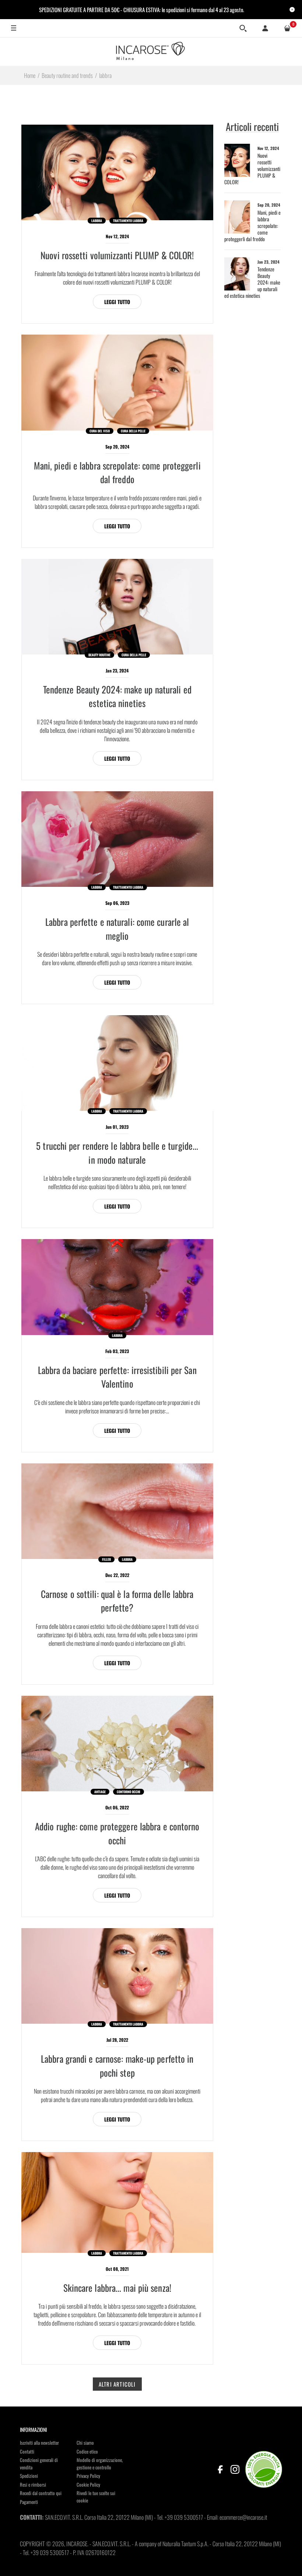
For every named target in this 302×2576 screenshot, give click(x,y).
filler (106, 1559)
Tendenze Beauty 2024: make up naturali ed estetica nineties (117, 696)
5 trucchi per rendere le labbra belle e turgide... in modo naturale (117, 1153)
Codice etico (87, 2451)
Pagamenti (29, 2502)
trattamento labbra (128, 221)
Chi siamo (85, 2443)
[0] (287, 28)
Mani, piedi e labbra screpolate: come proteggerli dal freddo (117, 472)
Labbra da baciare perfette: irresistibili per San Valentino (117, 1377)
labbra (97, 221)
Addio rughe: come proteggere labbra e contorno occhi (117, 1833)
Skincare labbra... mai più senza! (117, 2288)
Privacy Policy (88, 2476)
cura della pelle (133, 431)
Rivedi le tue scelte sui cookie (96, 2497)
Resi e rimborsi (33, 2484)
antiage (100, 1792)
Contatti (27, 2451)
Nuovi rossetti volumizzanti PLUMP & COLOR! (117, 255)
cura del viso (100, 431)
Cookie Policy (88, 2484)
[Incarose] (151, 51)
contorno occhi (129, 1792)
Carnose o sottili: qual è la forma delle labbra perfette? (117, 1601)
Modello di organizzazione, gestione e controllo (100, 2463)
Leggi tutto (117, 302)
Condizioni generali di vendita (39, 2463)
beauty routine (99, 655)
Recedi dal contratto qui (41, 2493)
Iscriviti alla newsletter (39, 2443)
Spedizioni (29, 2476)
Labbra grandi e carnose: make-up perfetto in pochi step (117, 2065)
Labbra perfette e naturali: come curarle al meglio (117, 929)
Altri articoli (117, 2384)
